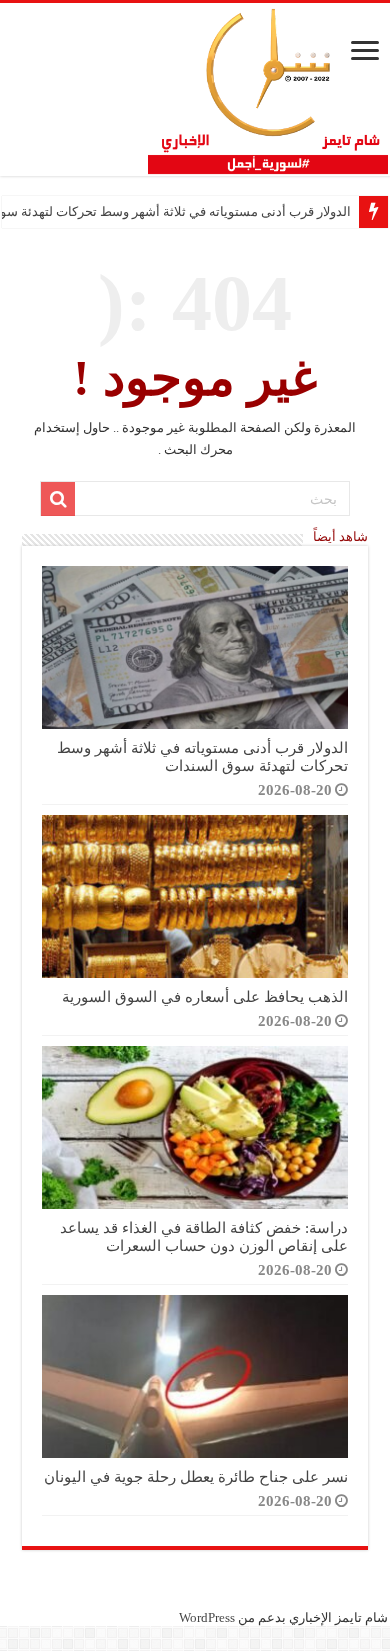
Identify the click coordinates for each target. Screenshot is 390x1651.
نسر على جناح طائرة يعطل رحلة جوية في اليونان (196, 1476)
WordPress (207, 1617)
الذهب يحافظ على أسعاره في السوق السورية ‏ (203, 996)
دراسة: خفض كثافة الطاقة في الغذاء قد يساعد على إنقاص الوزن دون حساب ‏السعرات (204, 1236)
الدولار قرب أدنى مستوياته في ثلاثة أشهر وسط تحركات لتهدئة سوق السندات (202, 756)
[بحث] (58, 499)
